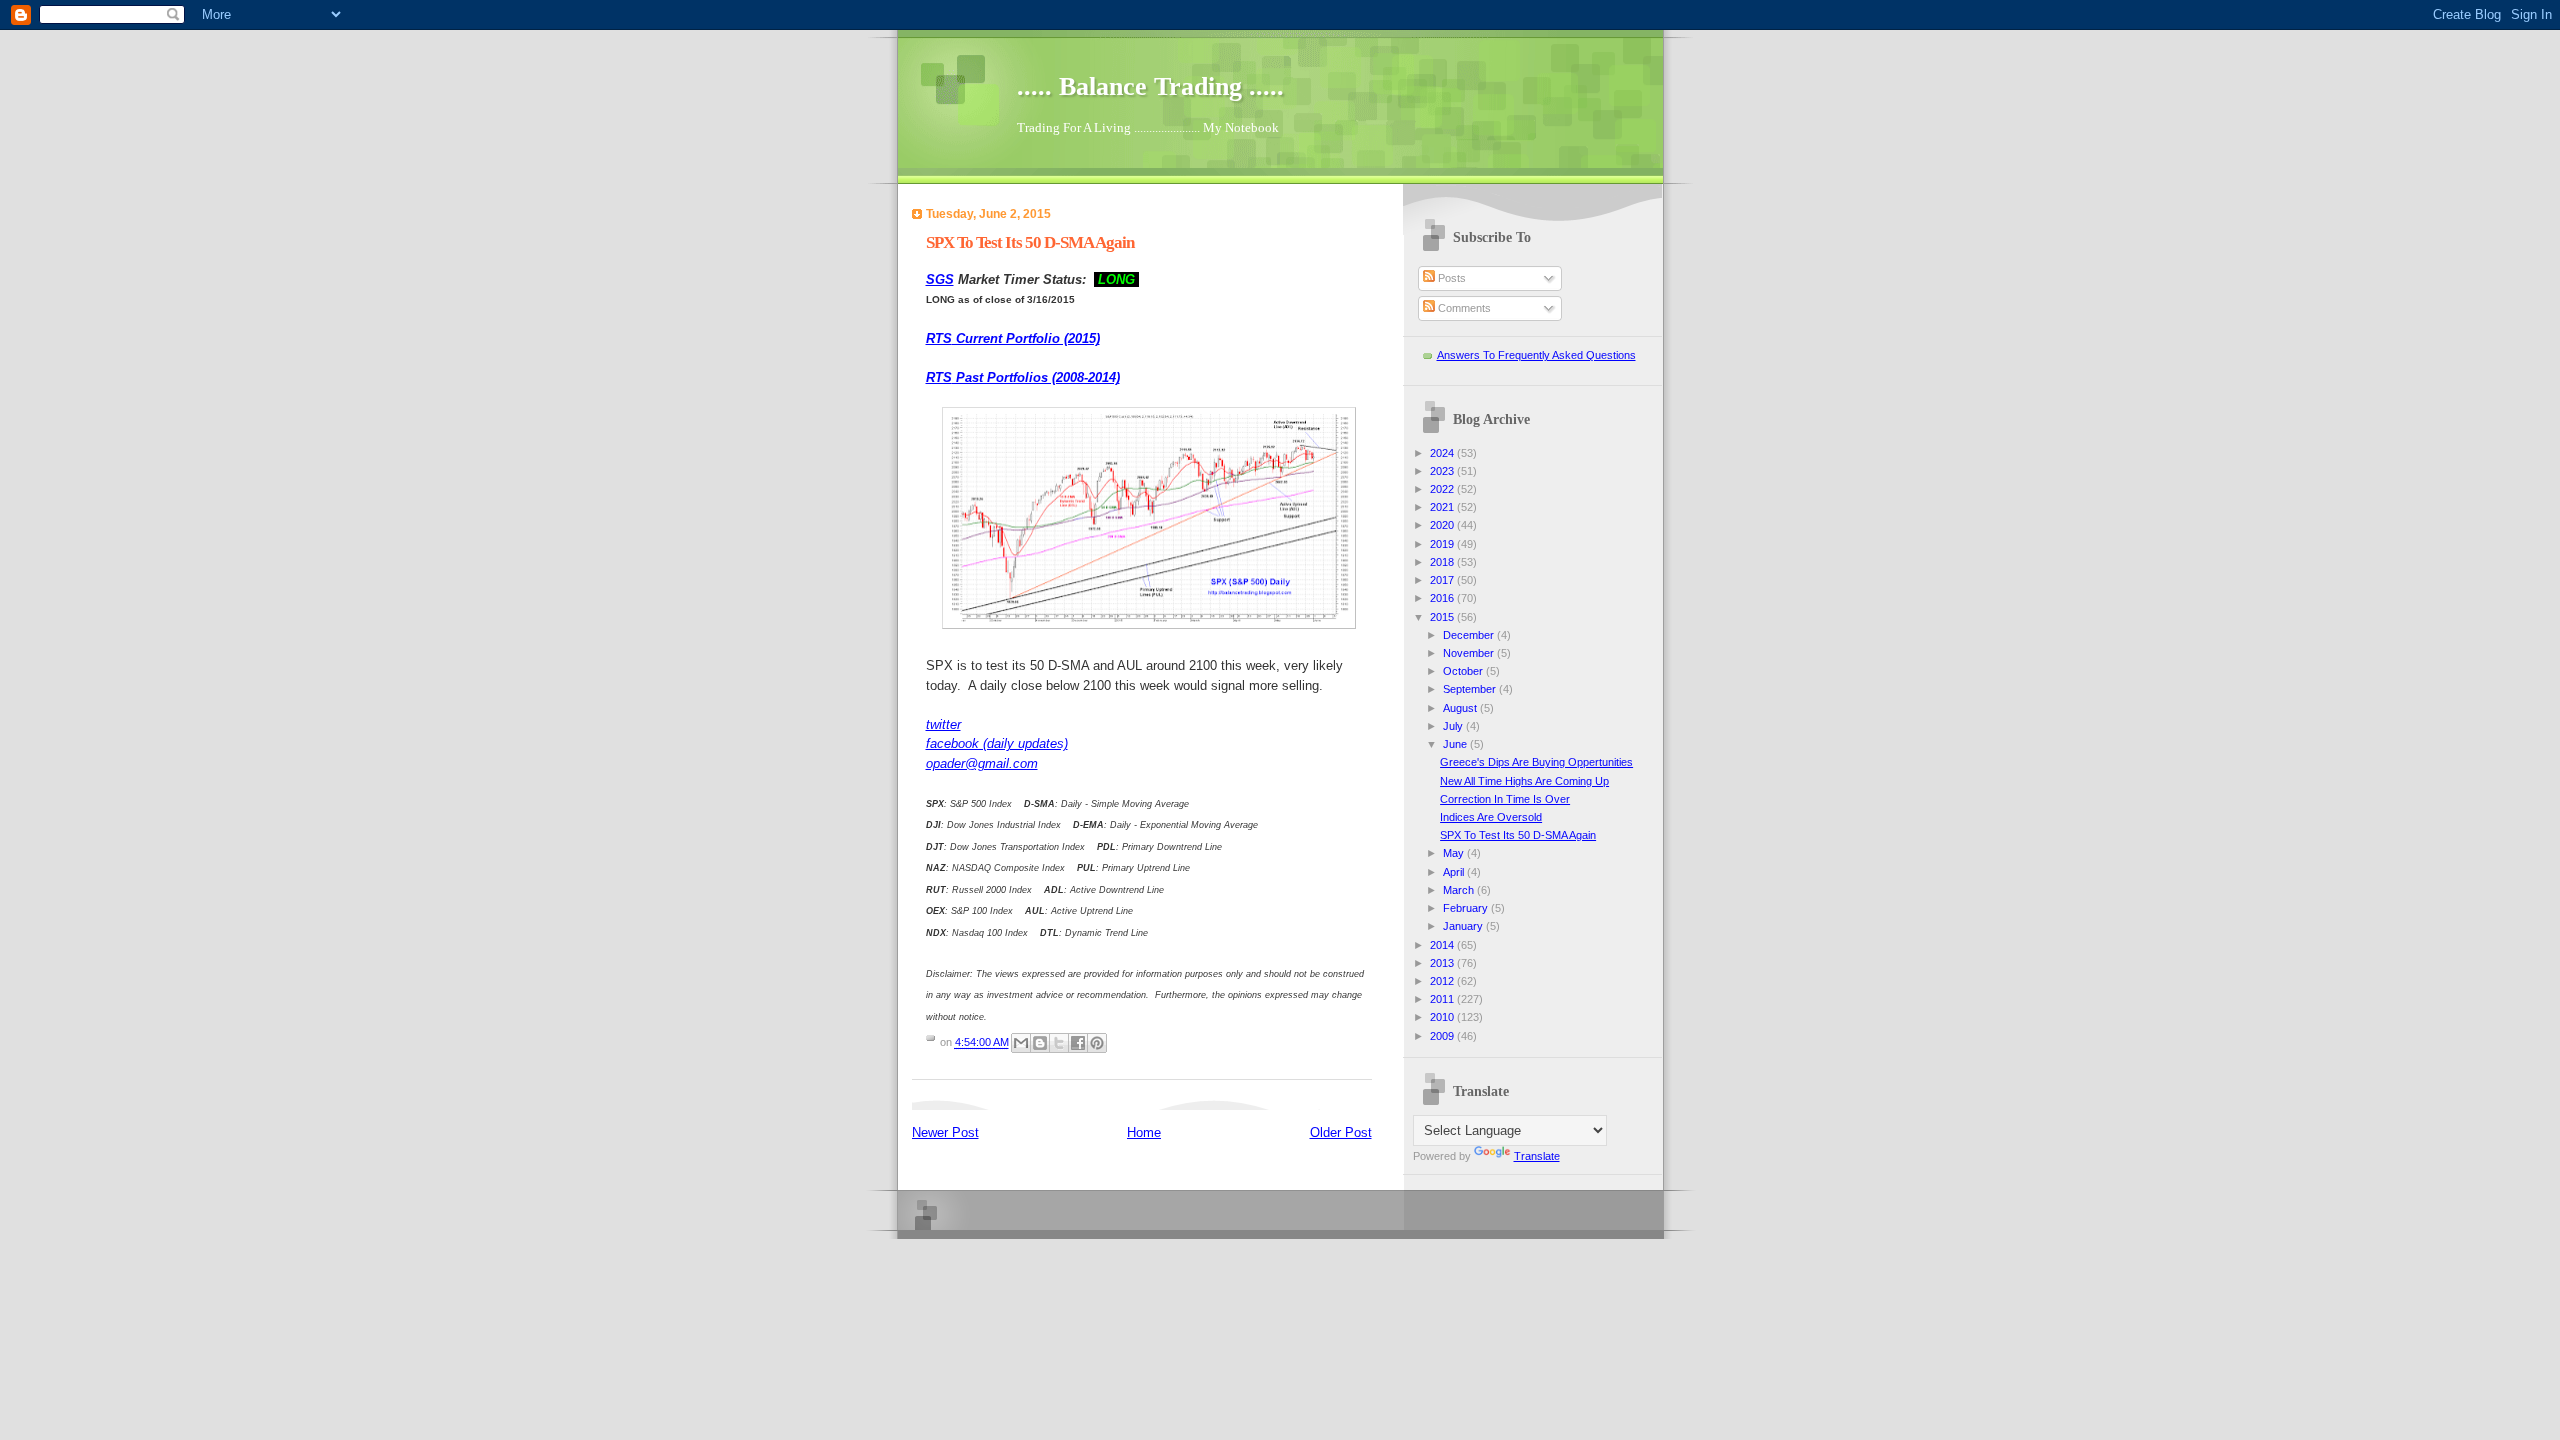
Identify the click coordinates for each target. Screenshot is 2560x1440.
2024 (1443, 453)
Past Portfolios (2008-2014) (1023, 377)
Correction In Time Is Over (1505, 799)
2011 (1443, 999)
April (1455, 872)
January (1464, 926)
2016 (1443, 598)
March (1460, 890)
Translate (1537, 1156)
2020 (1443, 525)
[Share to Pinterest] (1097, 1043)
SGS (940, 279)
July (1454, 726)
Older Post (1341, 1132)
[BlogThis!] (1040, 1043)
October (1464, 671)
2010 (1443, 1017)
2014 (1443, 945)
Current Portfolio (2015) (1013, 338)
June (1456, 744)
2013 (1443, 963)
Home (1144, 1132)
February (1467, 908)
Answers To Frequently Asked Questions (1536, 355)
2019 (1443, 544)
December (1470, 635)
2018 (1443, 562)
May (1455, 853)
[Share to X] (1059, 1043)
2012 (1443, 981)
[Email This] (1021, 1043)
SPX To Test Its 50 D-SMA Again (1518, 835)
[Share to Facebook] (1078, 1043)
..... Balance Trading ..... (1150, 86)
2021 (1443, 507)
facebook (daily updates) (997, 743)
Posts (1450, 278)
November (1470, 653)
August (1461, 708)
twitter (943, 724)
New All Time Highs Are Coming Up (1524, 781)
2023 (1443, 471)
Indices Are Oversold (1491, 817)
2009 (1443, 1036)
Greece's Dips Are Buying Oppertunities (1536, 762)
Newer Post (945, 1132)
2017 (1443, 580)
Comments (1463, 308)
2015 (1443, 617)
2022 (1443, 489)
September (1471, 689)
